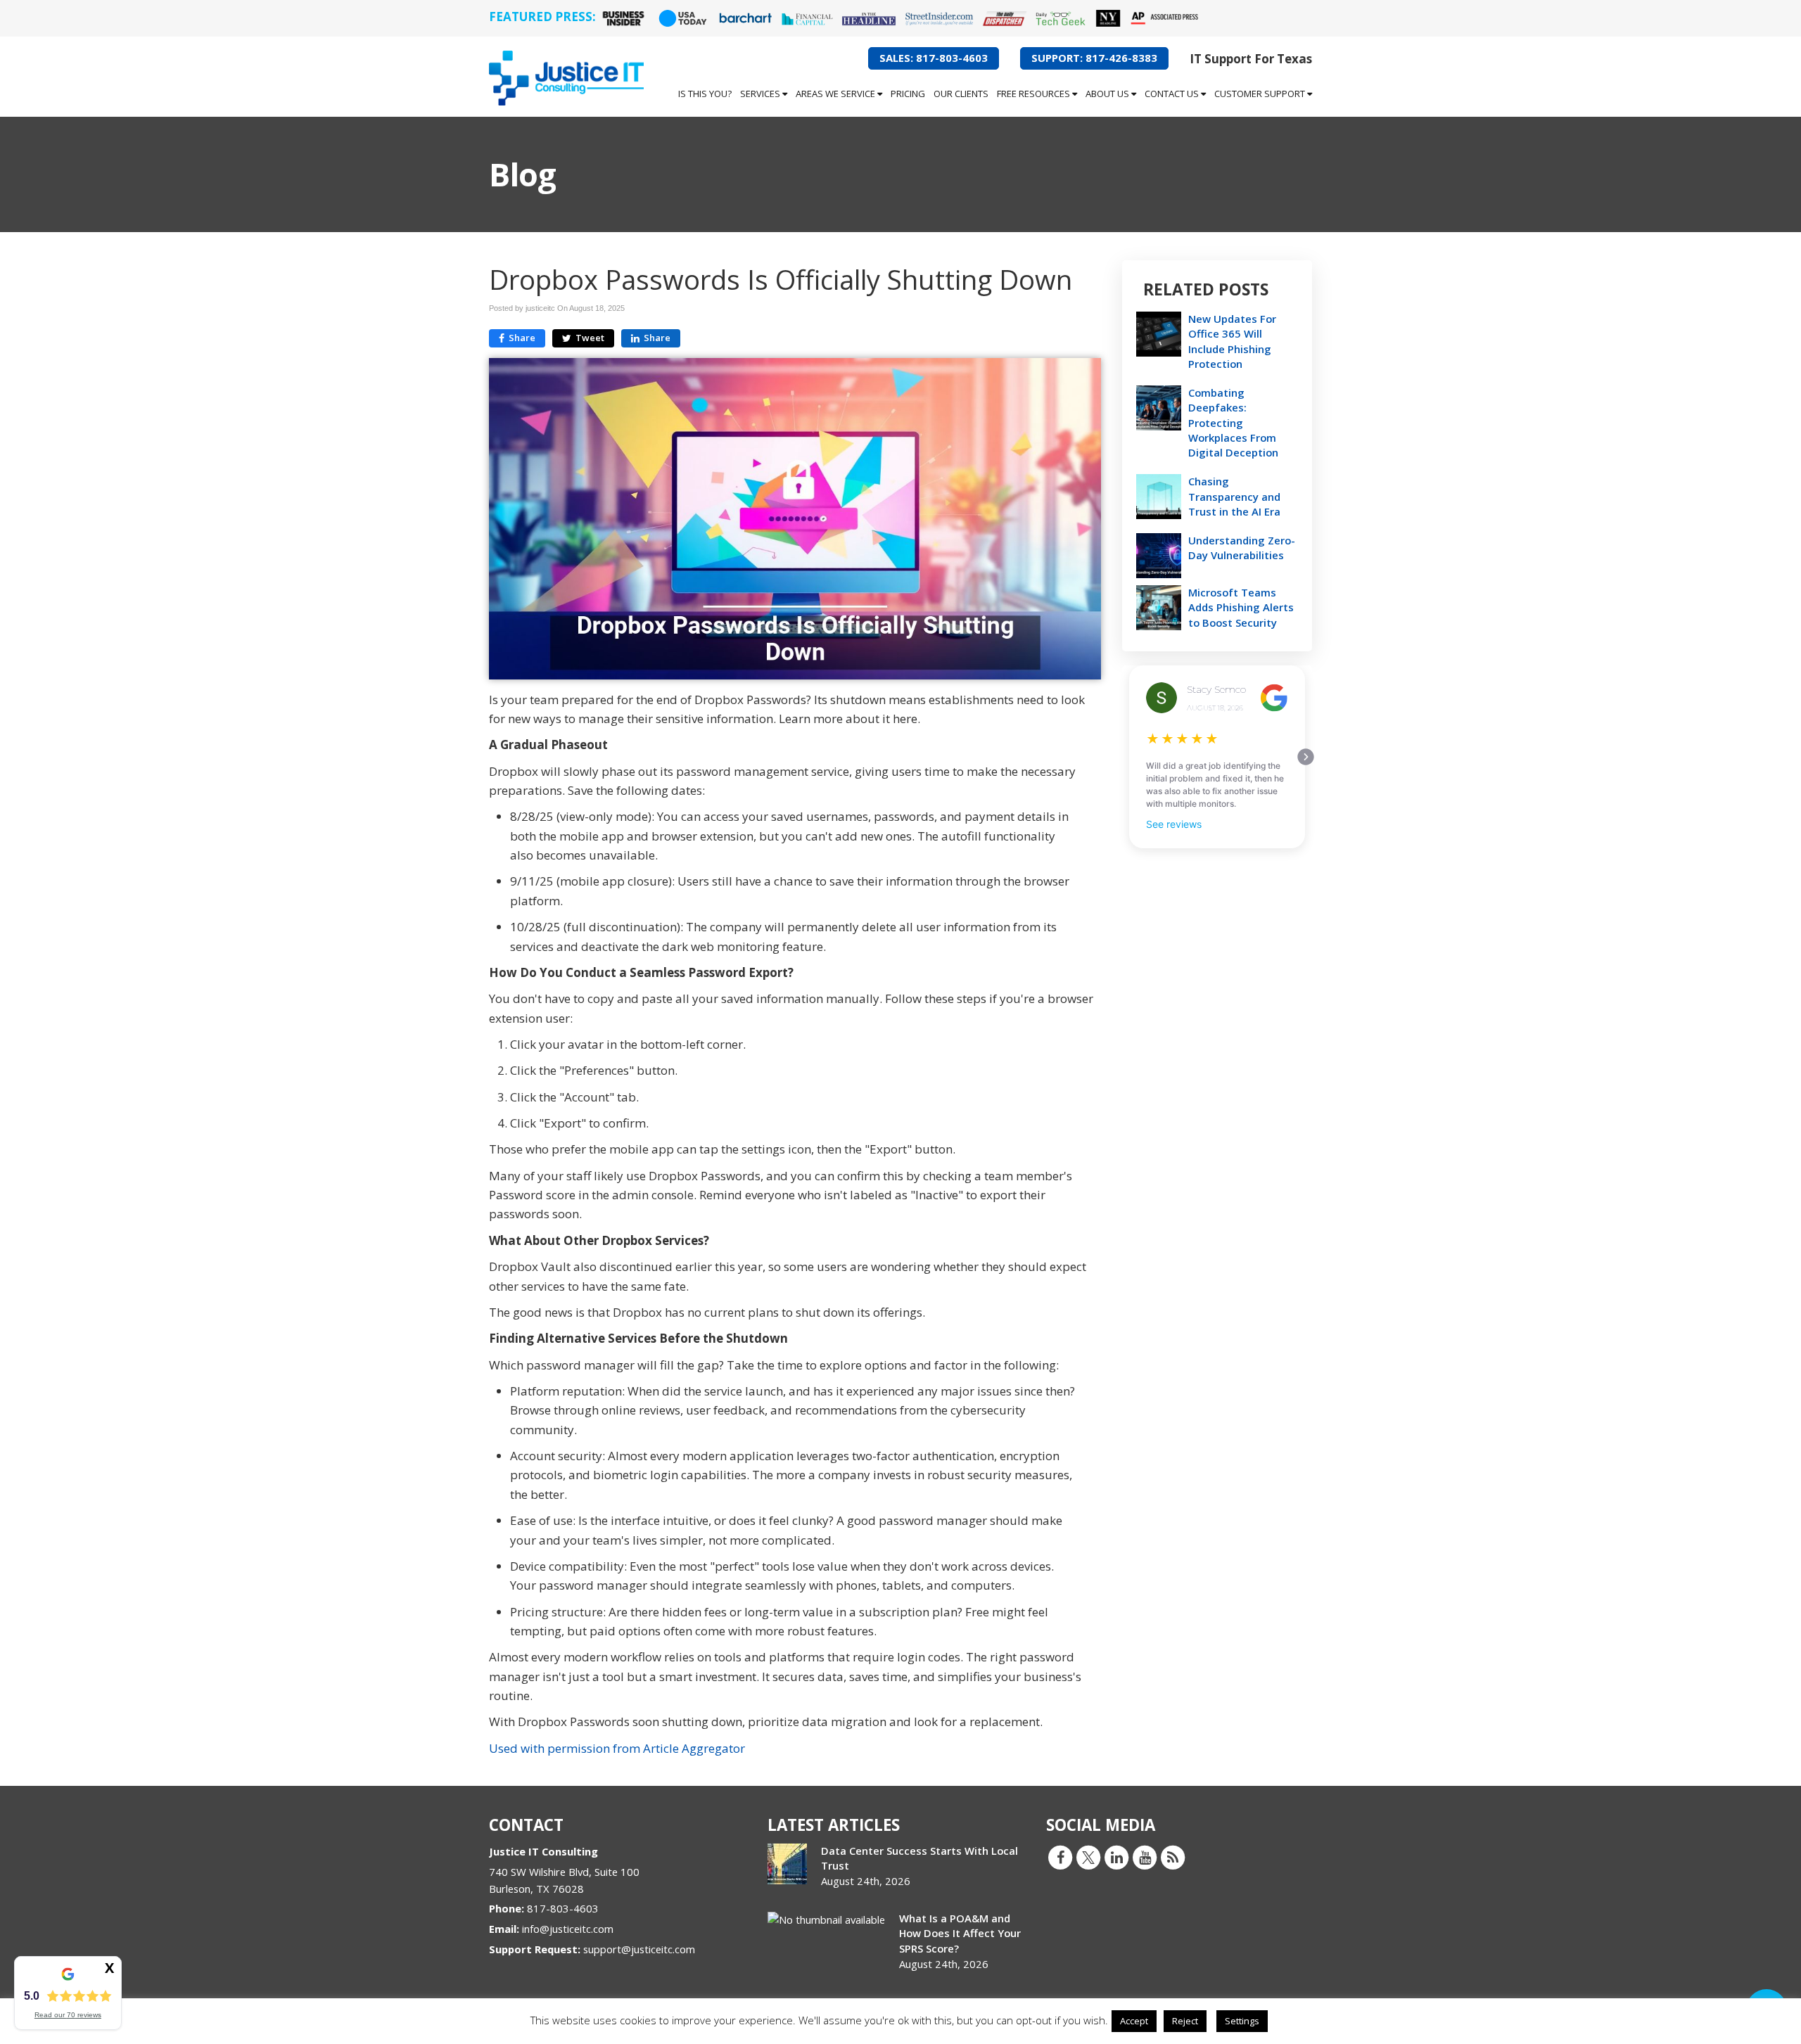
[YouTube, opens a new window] (1145, 1857)
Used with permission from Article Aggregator (617, 1748)
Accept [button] (1134, 2021)
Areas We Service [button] (836, 94)
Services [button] (761, 94)
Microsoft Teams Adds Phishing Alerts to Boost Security (1241, 607)
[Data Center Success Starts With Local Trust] (787, 1864)
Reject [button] (1185, 2021)
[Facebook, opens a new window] (1060, 1857)
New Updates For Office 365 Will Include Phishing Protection (1232, 341)
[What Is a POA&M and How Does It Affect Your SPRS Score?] (826, 1920)
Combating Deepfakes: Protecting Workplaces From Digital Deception (1233, 422)
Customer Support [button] (1261, 94)
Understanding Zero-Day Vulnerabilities (1242, 548)
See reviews (1174, 824)
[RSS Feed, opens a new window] (1173, 1857)
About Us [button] (1108, 94)
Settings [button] (1242, 2021)
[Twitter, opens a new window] (1088, 1857)
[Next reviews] (1306, 757)
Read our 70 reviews (68, 2015)
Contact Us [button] (1173, 94)
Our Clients (961, 94)
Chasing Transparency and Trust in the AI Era (1234, 496)
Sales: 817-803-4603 (934, 58)
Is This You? (705, 94)
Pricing (908, 94)
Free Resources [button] (1035, 94)
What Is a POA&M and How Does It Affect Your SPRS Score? (960, 1933)
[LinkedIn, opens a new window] (1116, 1857)
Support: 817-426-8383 (1094, 58)
